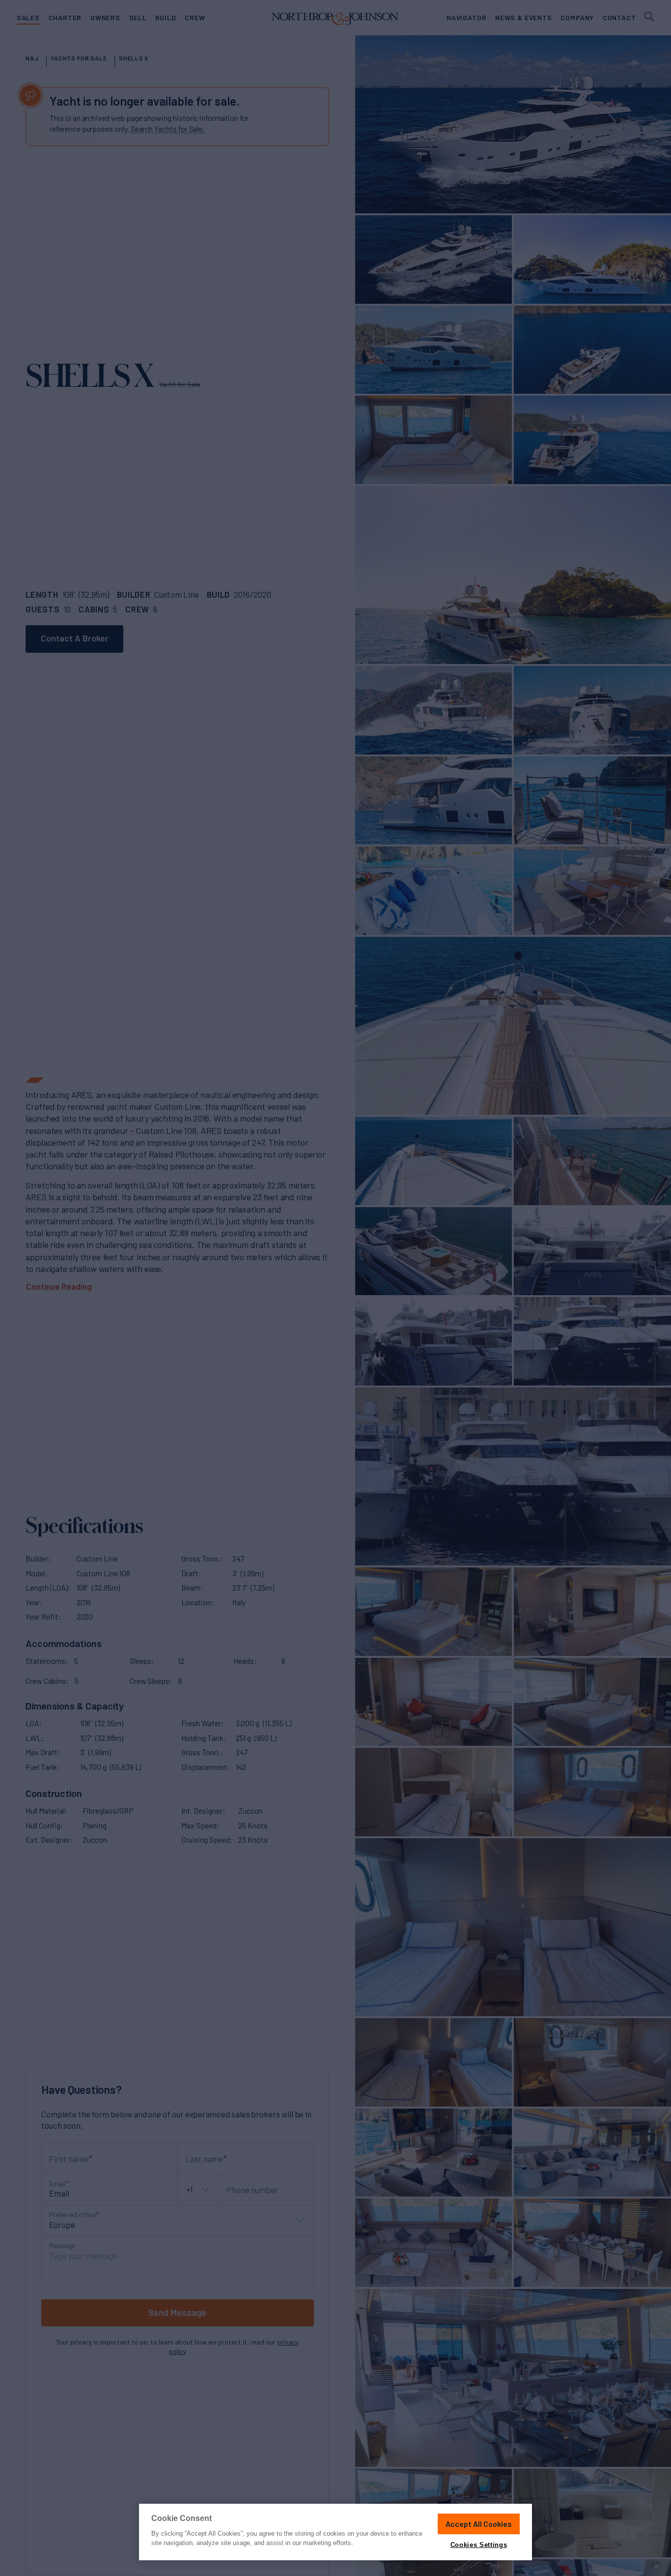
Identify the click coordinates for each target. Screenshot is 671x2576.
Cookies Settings (479, 2545)
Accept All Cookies (479, 2524)
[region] (335, 2532)
